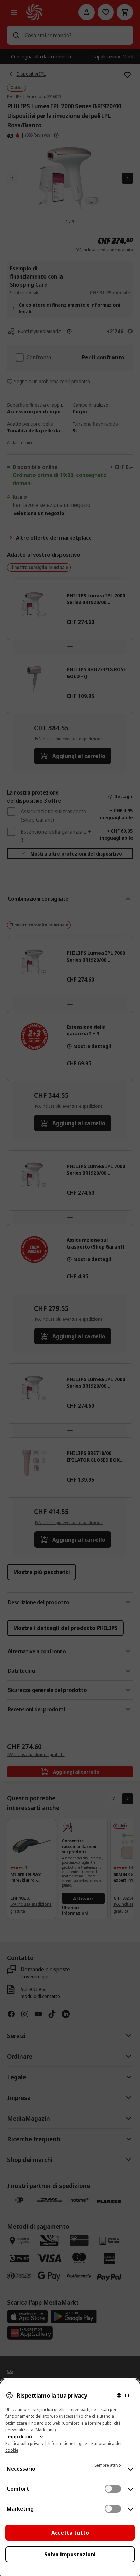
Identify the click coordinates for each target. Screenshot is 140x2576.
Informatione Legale (67, 2443)
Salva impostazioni (70, 2554)
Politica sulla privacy (24, 2443)
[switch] (113, 2489)
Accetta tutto (70, 2533)
